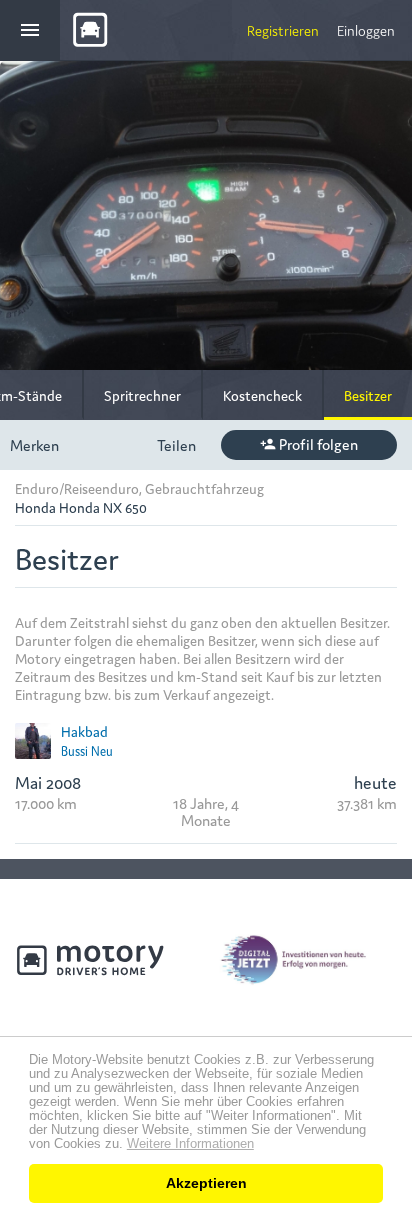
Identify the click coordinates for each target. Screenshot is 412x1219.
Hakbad (84, 731)
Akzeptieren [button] (206, 1183)
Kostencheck (262, 395)
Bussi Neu (87, 750)
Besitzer (368, 395)
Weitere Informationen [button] (190, 1144)
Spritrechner (142, 395)
